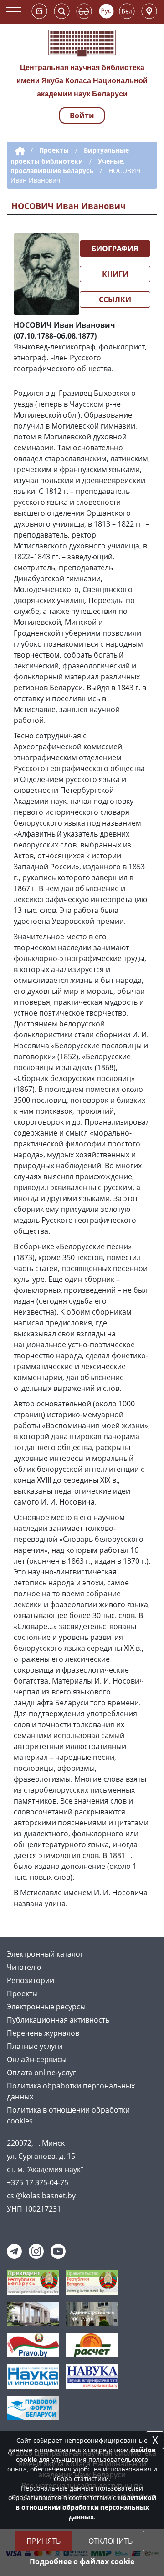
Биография (115, 249)
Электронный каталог (45, 1954)
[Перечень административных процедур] (92, 2313)
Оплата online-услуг (41, 2073)
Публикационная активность (58, 2020)
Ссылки (115, 299)
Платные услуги (35, 2046)
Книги (115, 274)
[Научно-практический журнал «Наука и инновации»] (33, 2376)
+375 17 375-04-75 (38, 2182)
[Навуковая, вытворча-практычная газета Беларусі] (92, 2376)
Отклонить (110, 2541)
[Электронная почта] (39, 11)
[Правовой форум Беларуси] (33, 2407)
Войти (82, 115)
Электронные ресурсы (46, 2007)
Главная (18, 151)
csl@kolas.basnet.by (41, 2196)
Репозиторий (31, 1980)
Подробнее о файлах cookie (82, 2561)
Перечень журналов (43, 2033)
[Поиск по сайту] (62, 11)
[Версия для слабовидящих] (84, 11)
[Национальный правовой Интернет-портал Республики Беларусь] (33, 2344)
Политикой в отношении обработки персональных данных (86, 2507)
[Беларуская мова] (127, 11)
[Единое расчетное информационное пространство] (92, 2344)
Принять (44, 2541)
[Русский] (106, 11)
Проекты (54, 150)
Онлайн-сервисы (37, 2059)
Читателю (24, 1967)
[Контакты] (149, 11)
